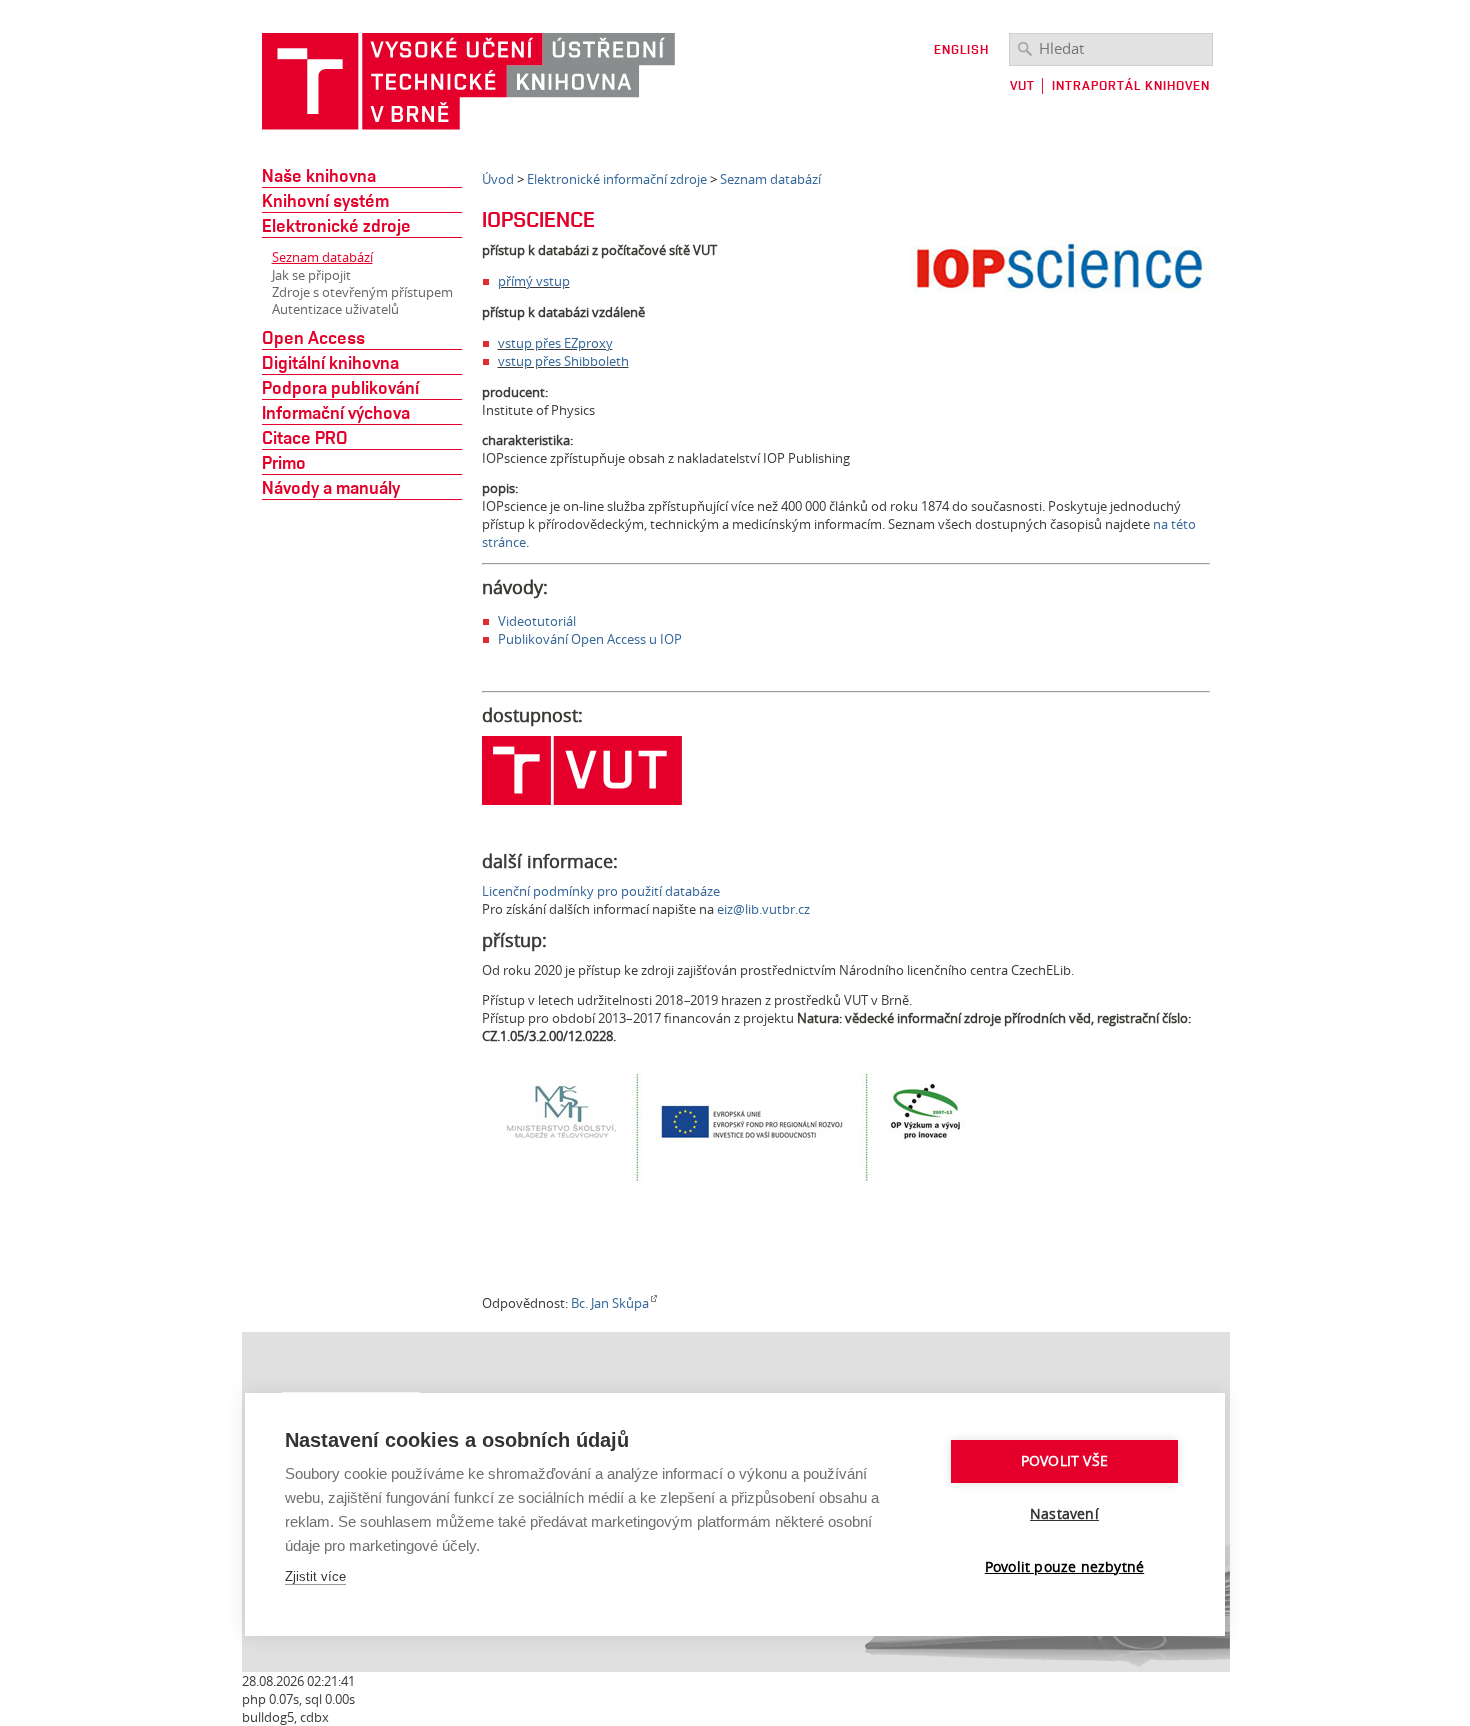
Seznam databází (322, 257)
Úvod (498, 179)
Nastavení (1064, 1514)
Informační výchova (336, 412)
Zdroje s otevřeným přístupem (362, 292)
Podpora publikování (340, 387)
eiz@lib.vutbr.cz (763, 909)
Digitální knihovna (330, 362)
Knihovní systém (325, 200)
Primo (284, 462)
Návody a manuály (331, 487)
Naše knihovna (319, 175)
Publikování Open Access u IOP (590, 639)
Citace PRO (305, 437)
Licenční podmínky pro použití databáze (601, 891)
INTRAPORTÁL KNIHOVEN (1131, 85)
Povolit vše (1064, 1461)
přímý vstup (534, 281)
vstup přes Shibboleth (563, 361)
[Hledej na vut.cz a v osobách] (1025, 48)
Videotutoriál (537, 621)
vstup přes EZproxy (555, 343)
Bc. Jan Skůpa (610, 1303)
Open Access (313, 337)
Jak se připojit (311, 275)
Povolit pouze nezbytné (1064, 1567)
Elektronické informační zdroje (617, 179)
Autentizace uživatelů (335, 309)
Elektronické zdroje (336, 225)
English (961, 49)
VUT (1022, 85)
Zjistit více (315, 1576)
